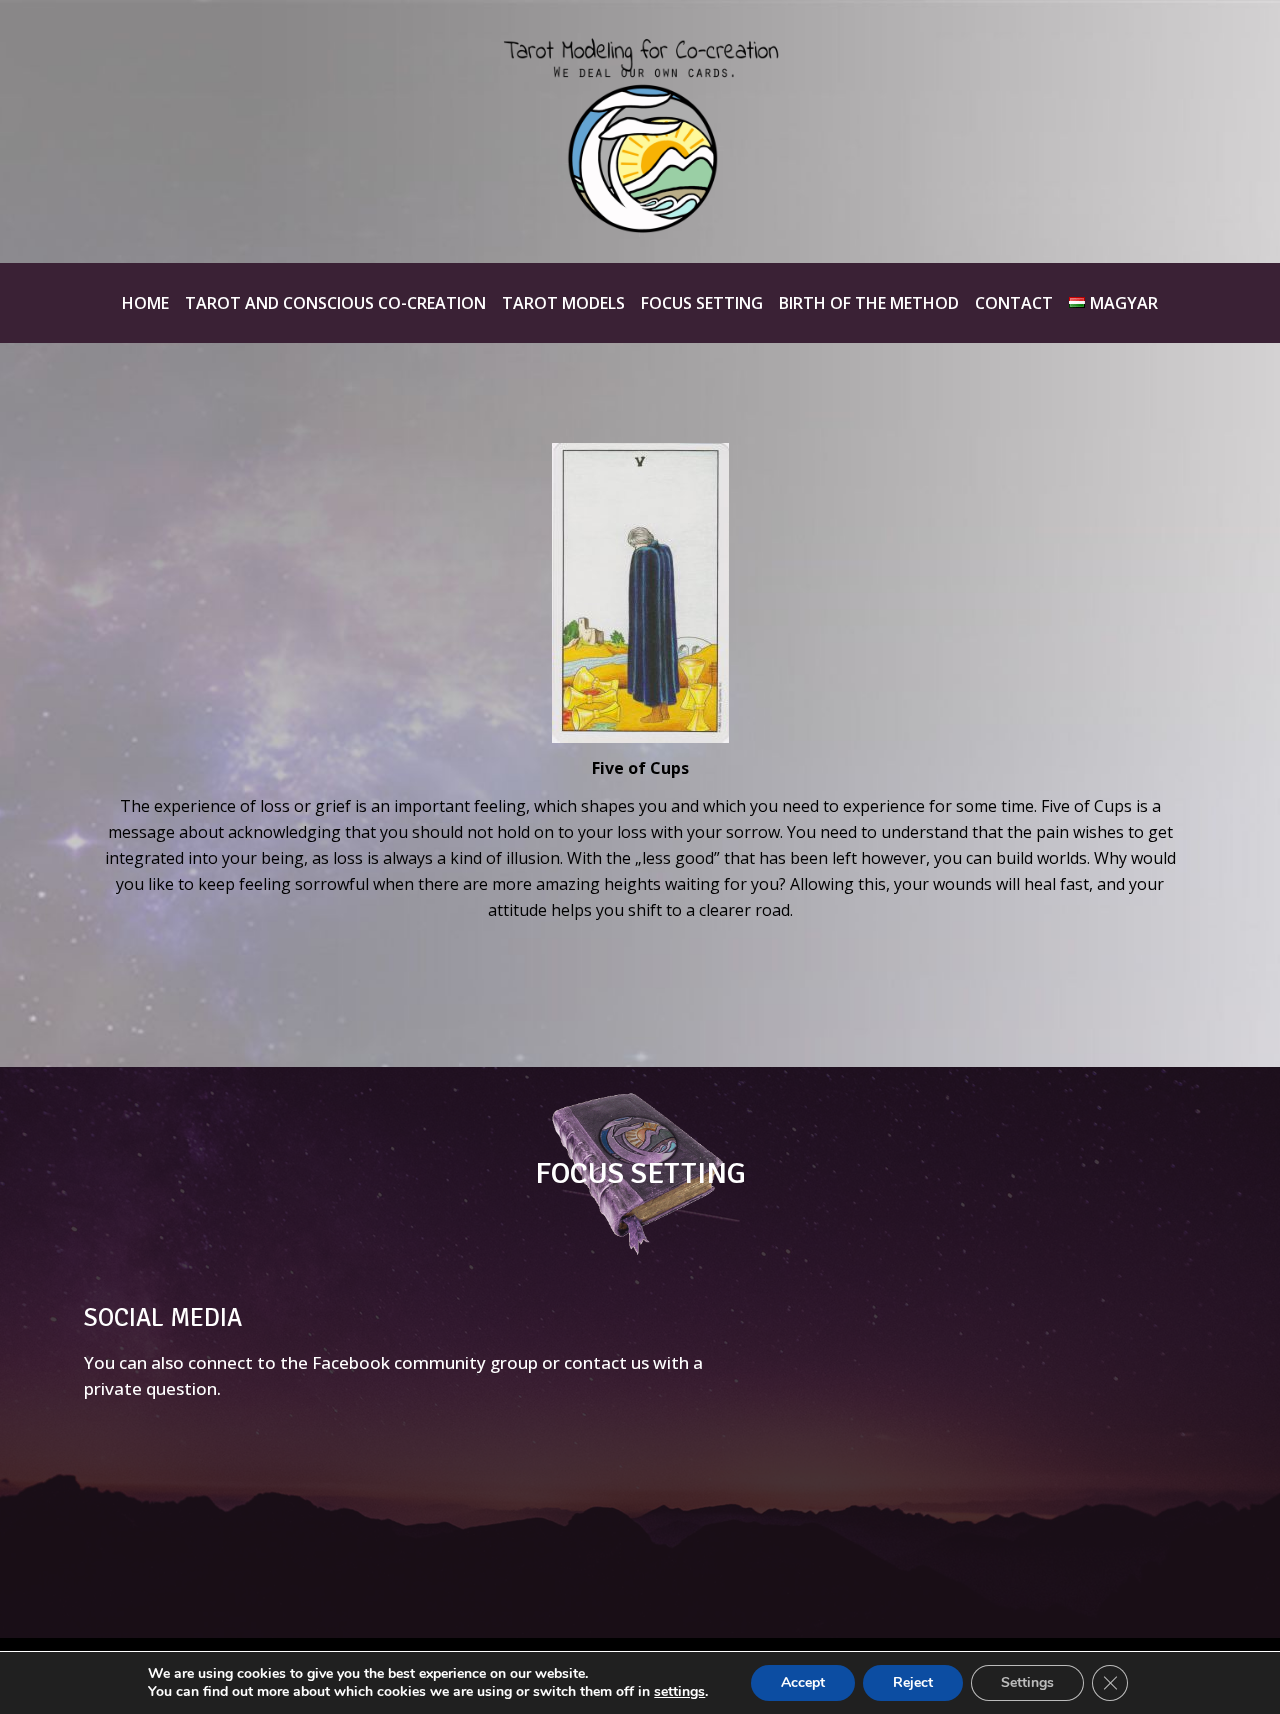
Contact (1014, 303)
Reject (913, 1682)
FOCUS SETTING (640, 1173)
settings (679, 1692)
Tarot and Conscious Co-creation (335, 303)
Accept (803, 1682)
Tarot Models (563, 303)
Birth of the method (869, 303)
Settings (1027, 1682)
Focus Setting (702, 303)
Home (145, 303)
